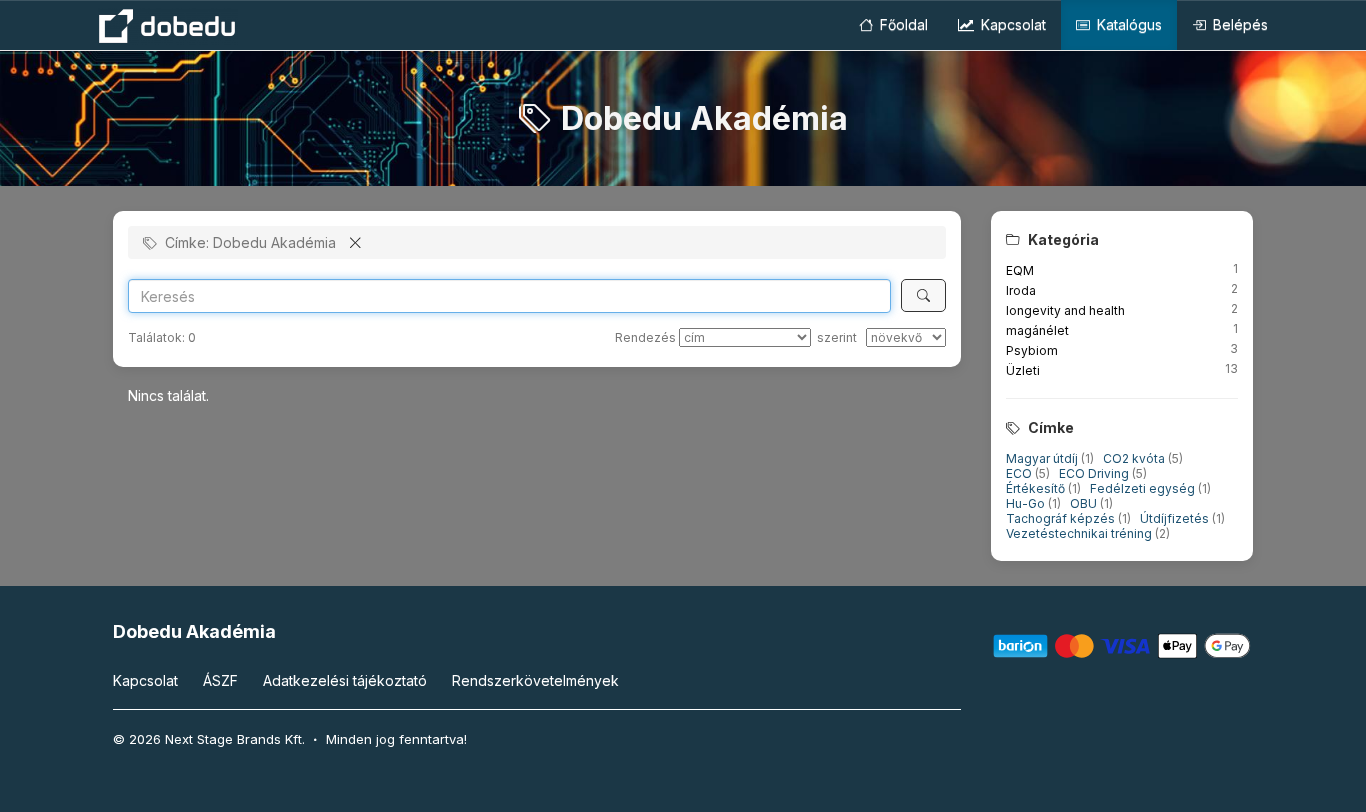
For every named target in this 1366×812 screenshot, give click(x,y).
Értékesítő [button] (1037, 488)
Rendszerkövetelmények (535, 680)
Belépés (1238, 24)
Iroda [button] (1021, 290)
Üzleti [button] (1023, 370)
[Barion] (1122, 644)
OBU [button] (1085, 503)
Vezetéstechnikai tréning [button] (1080, 533)
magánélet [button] (1037, 330)
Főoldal (902, 24)
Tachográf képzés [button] (1062, 518)
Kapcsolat (1011, 24)
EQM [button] (1020, 270)
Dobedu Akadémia (194, 631)
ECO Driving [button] (1095, 473)
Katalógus (1127, 24)
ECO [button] (1020, 473)
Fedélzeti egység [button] (1144, 488)
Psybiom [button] (1032, 350)
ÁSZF (220, 680)
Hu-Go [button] (1027, 503)
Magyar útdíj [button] (1043, 458)
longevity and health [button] (1065, 310)
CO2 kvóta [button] (1135, 458)
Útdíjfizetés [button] (1176, 518)
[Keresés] (923, 295)
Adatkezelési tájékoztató (345, 680)
